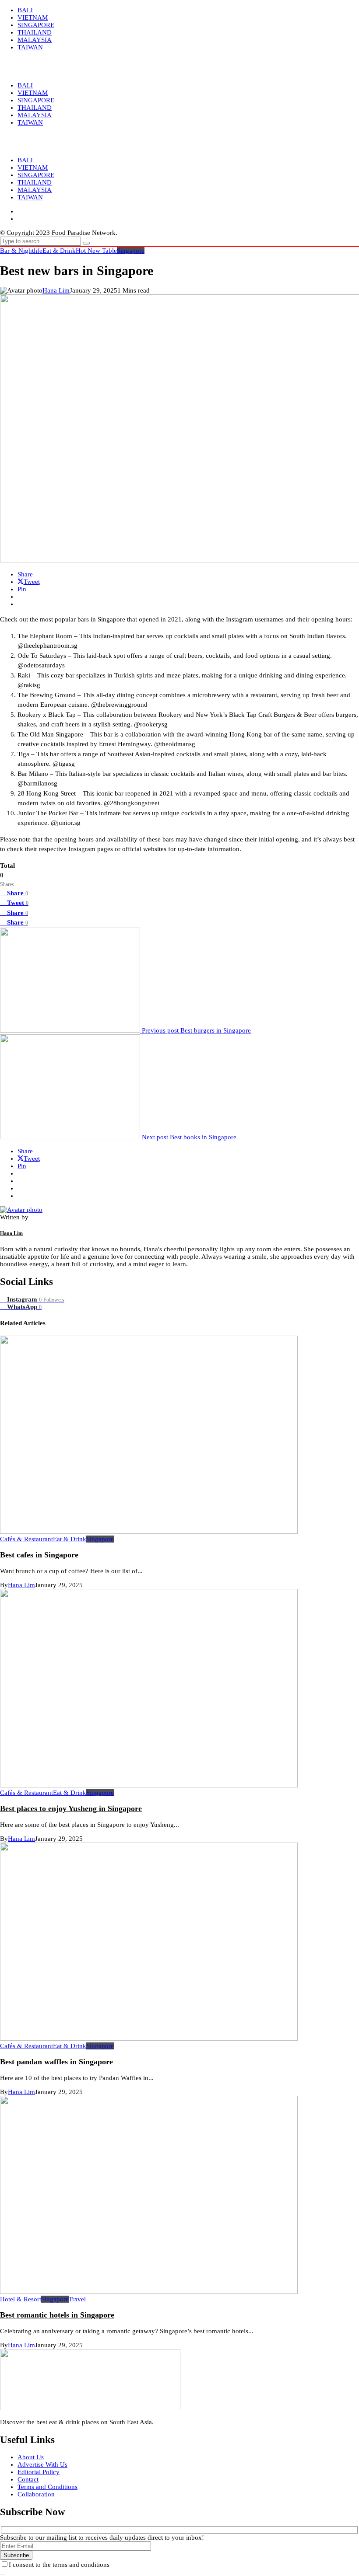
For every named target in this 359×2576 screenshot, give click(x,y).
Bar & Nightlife (21, 251)
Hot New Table (96, 251)
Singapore (131, 251)
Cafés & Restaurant (26, 1539)
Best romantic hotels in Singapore (57, 2315)
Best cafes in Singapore (39, 1555)
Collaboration (36, 2494)
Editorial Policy (39, 2472)
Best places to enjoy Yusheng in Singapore (71, 1808)
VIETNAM (33, 168)
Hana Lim (56, 290)
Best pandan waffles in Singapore (56, 2062)
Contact (28, 2479)
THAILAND (35, 182)
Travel (77, 2299)
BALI (25, 160)
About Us (31, 2457)
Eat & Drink (59, 251)
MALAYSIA (35, 190)
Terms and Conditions (48, 2487)
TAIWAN (30, 197)
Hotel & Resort (21, 2299)
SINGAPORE (36, 175)
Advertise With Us (42, 2464)
